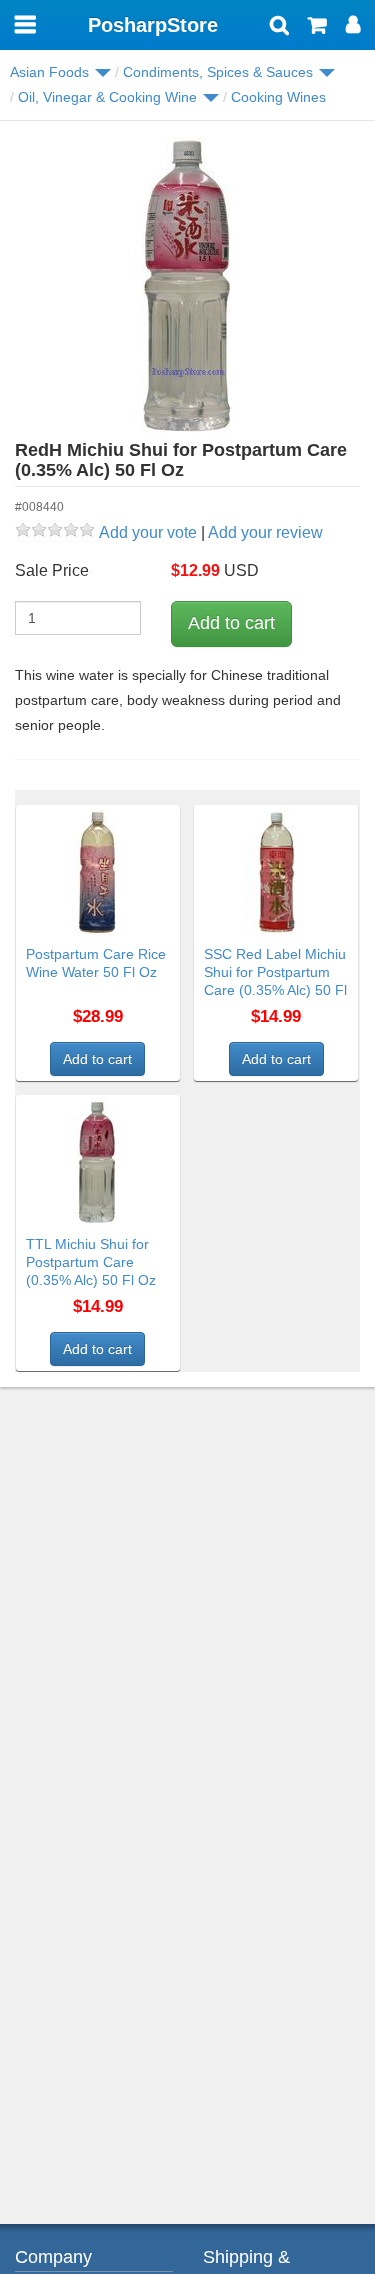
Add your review (265, 532)
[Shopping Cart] (317, 27)
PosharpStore (153, 25)
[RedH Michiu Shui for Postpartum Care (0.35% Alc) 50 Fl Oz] (187, 286)
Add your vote (148, 532)
